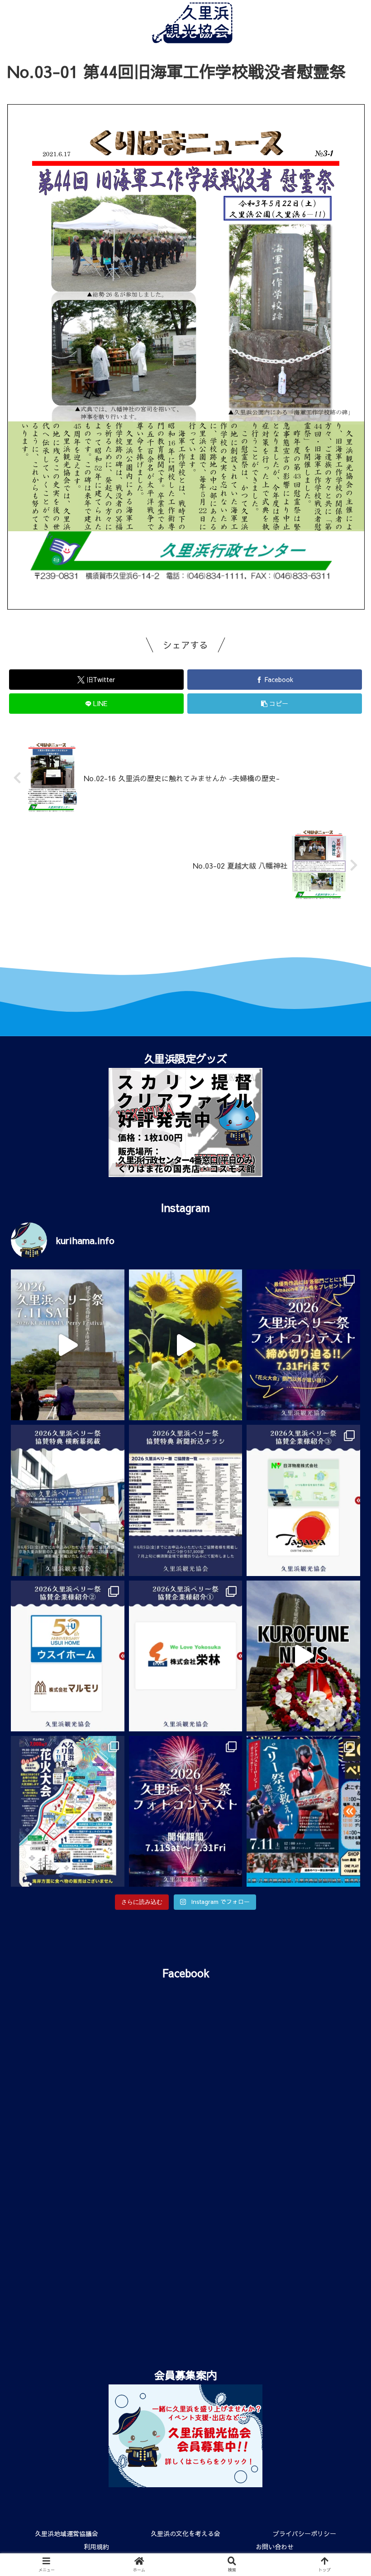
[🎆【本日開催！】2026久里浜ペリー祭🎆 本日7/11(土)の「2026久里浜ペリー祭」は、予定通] (68, 1811)
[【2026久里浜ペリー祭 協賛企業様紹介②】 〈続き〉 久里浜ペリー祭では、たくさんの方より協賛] (68, 1656)
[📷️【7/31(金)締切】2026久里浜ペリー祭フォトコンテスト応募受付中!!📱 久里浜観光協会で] (303, 1345)
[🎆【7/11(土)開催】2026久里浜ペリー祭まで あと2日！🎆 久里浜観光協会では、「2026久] (186, 1811)
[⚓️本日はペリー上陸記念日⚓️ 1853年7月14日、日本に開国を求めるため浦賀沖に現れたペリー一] (303, 1656)
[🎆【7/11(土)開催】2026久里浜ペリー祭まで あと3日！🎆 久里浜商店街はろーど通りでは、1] (303, 1811)
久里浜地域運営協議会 (67, 2533)
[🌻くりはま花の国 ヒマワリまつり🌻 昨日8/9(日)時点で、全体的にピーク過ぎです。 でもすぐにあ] (186, 1345)
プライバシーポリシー (304, 2533)
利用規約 (96, 2547)
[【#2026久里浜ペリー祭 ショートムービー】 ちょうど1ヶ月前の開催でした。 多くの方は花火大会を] (68, 1345)
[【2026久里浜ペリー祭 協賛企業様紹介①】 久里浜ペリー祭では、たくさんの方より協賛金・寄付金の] (186, 1656)
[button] (343, 1473)
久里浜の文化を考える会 (185, 2533)
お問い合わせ (275, 2547)
